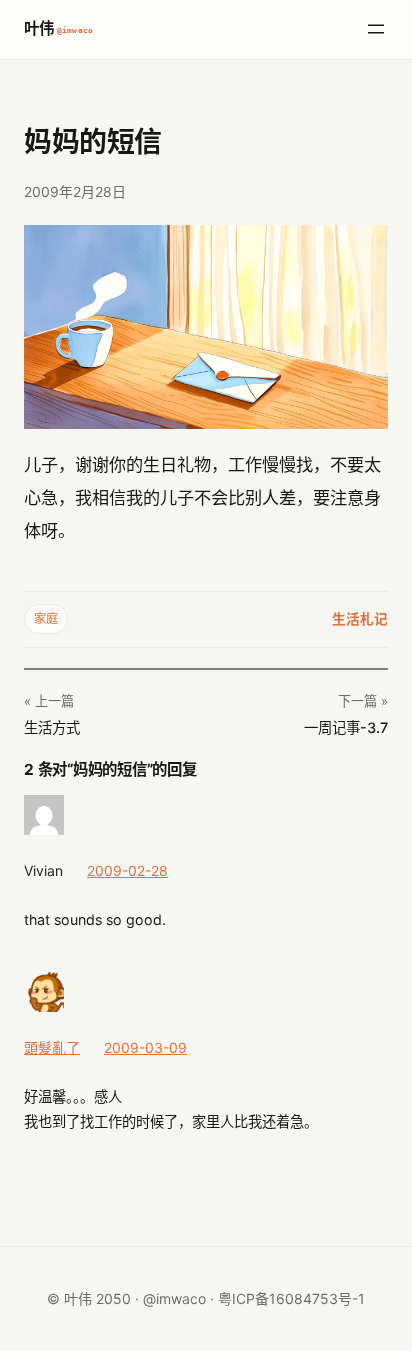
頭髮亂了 (52, 1047)
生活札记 (360, 619)
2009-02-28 (127, 870)
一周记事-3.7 (346, 727)
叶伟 (58, 28)
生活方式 (52, 727)
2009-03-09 (145, 1047)
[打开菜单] (376, 29)
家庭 (46, 618)
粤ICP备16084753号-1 (291, 1298)
